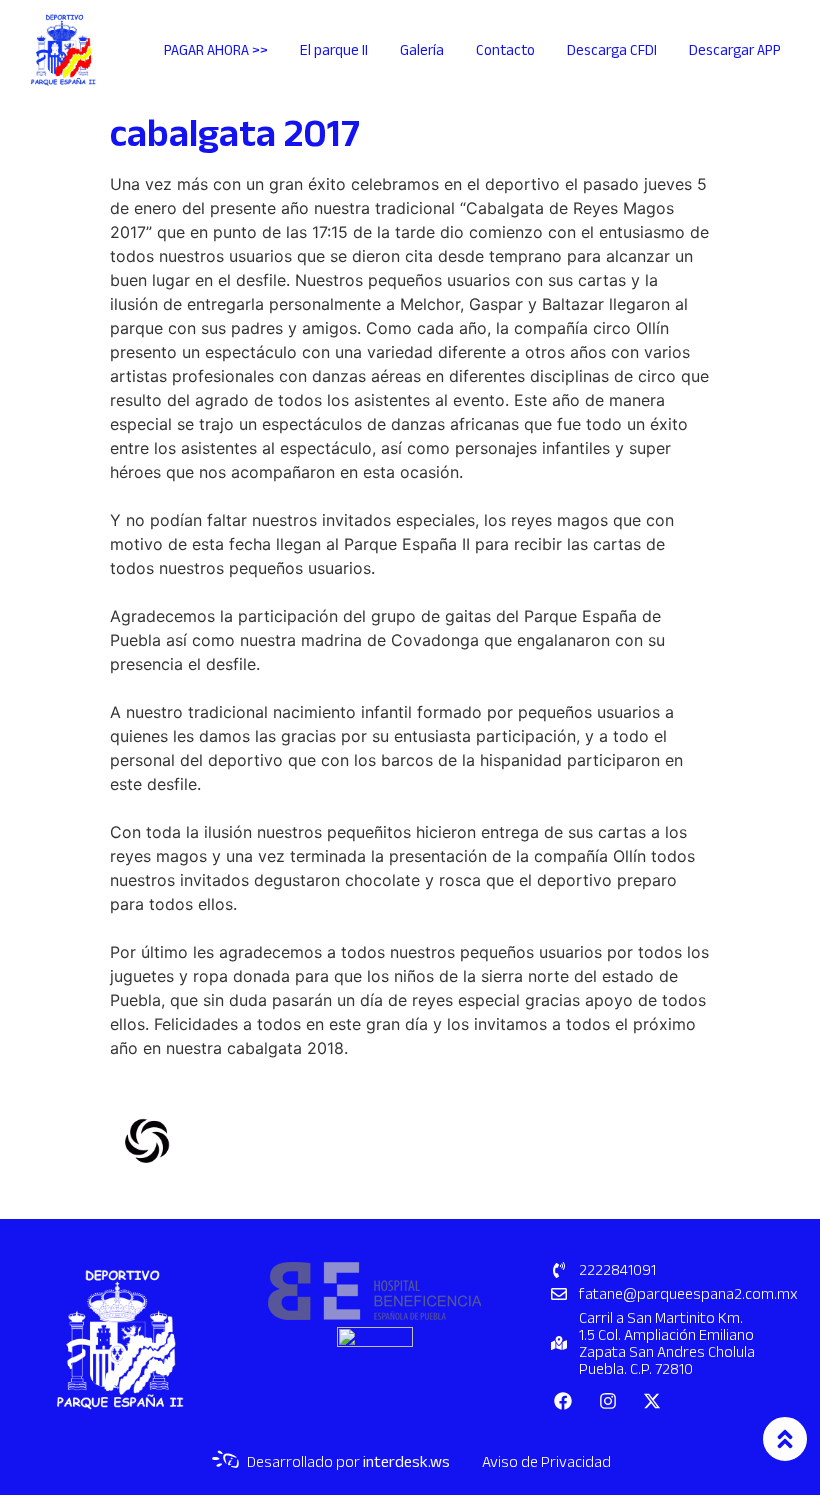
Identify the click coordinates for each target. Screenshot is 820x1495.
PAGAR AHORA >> (216, 49)
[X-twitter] (652, 1400)
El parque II (334, 49)
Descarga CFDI (612, 49)
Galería (422, 49)
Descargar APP (735, 49)
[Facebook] (563, 1400)
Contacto (505, 49)
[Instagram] (608, 1400)
